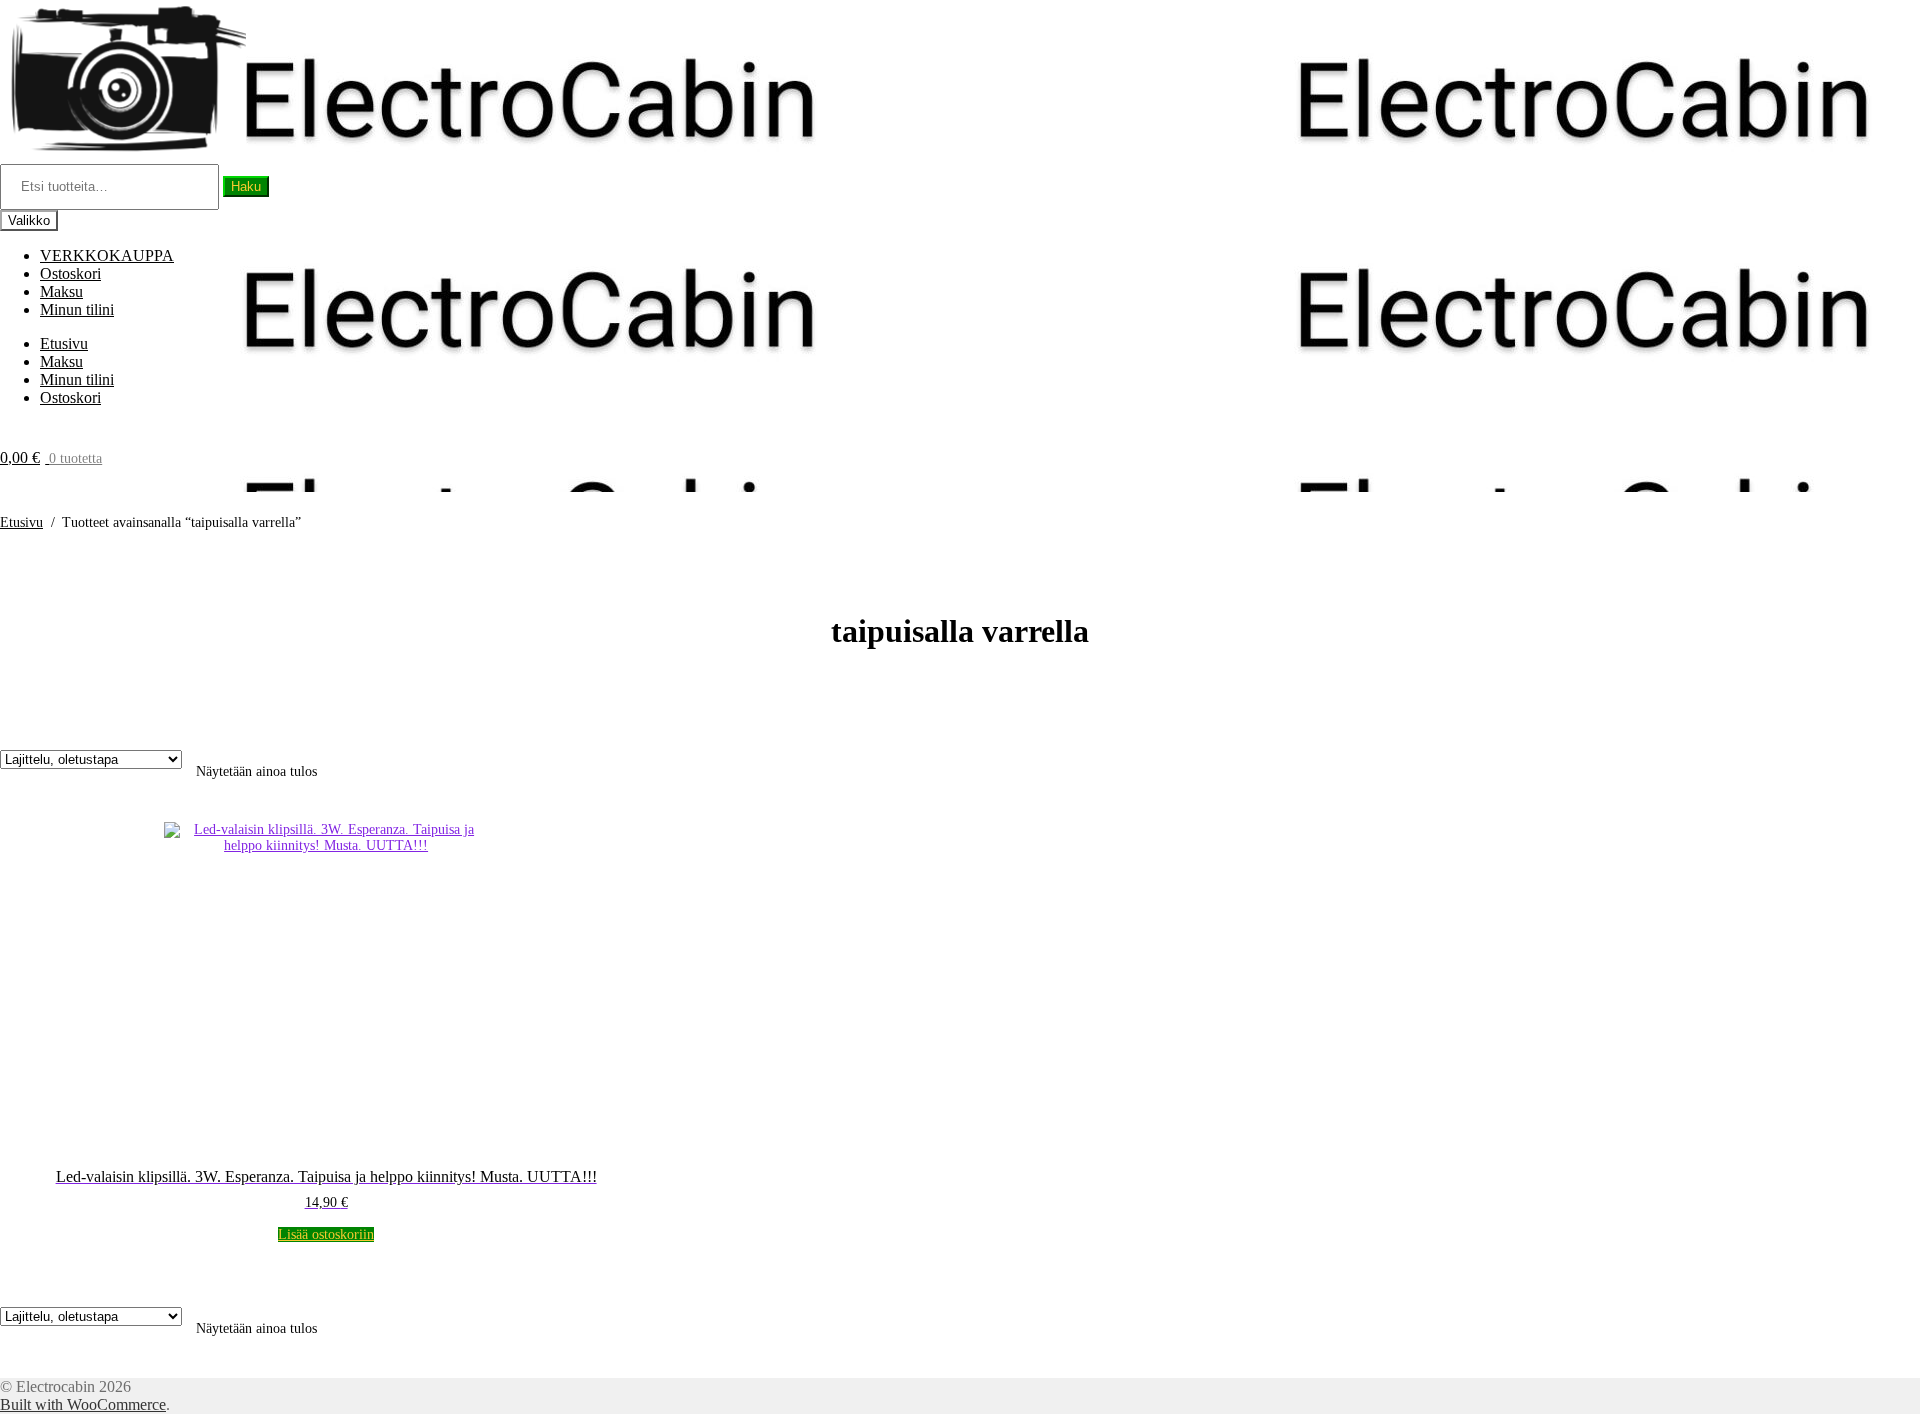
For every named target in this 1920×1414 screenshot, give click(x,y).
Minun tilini (77, 309)
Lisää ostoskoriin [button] (326, 1234)
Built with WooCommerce (83, 1404)
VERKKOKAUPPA (107, 255)
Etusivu (64, 343)
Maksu (61, 291)
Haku (246, 186)
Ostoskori (70, 273)
